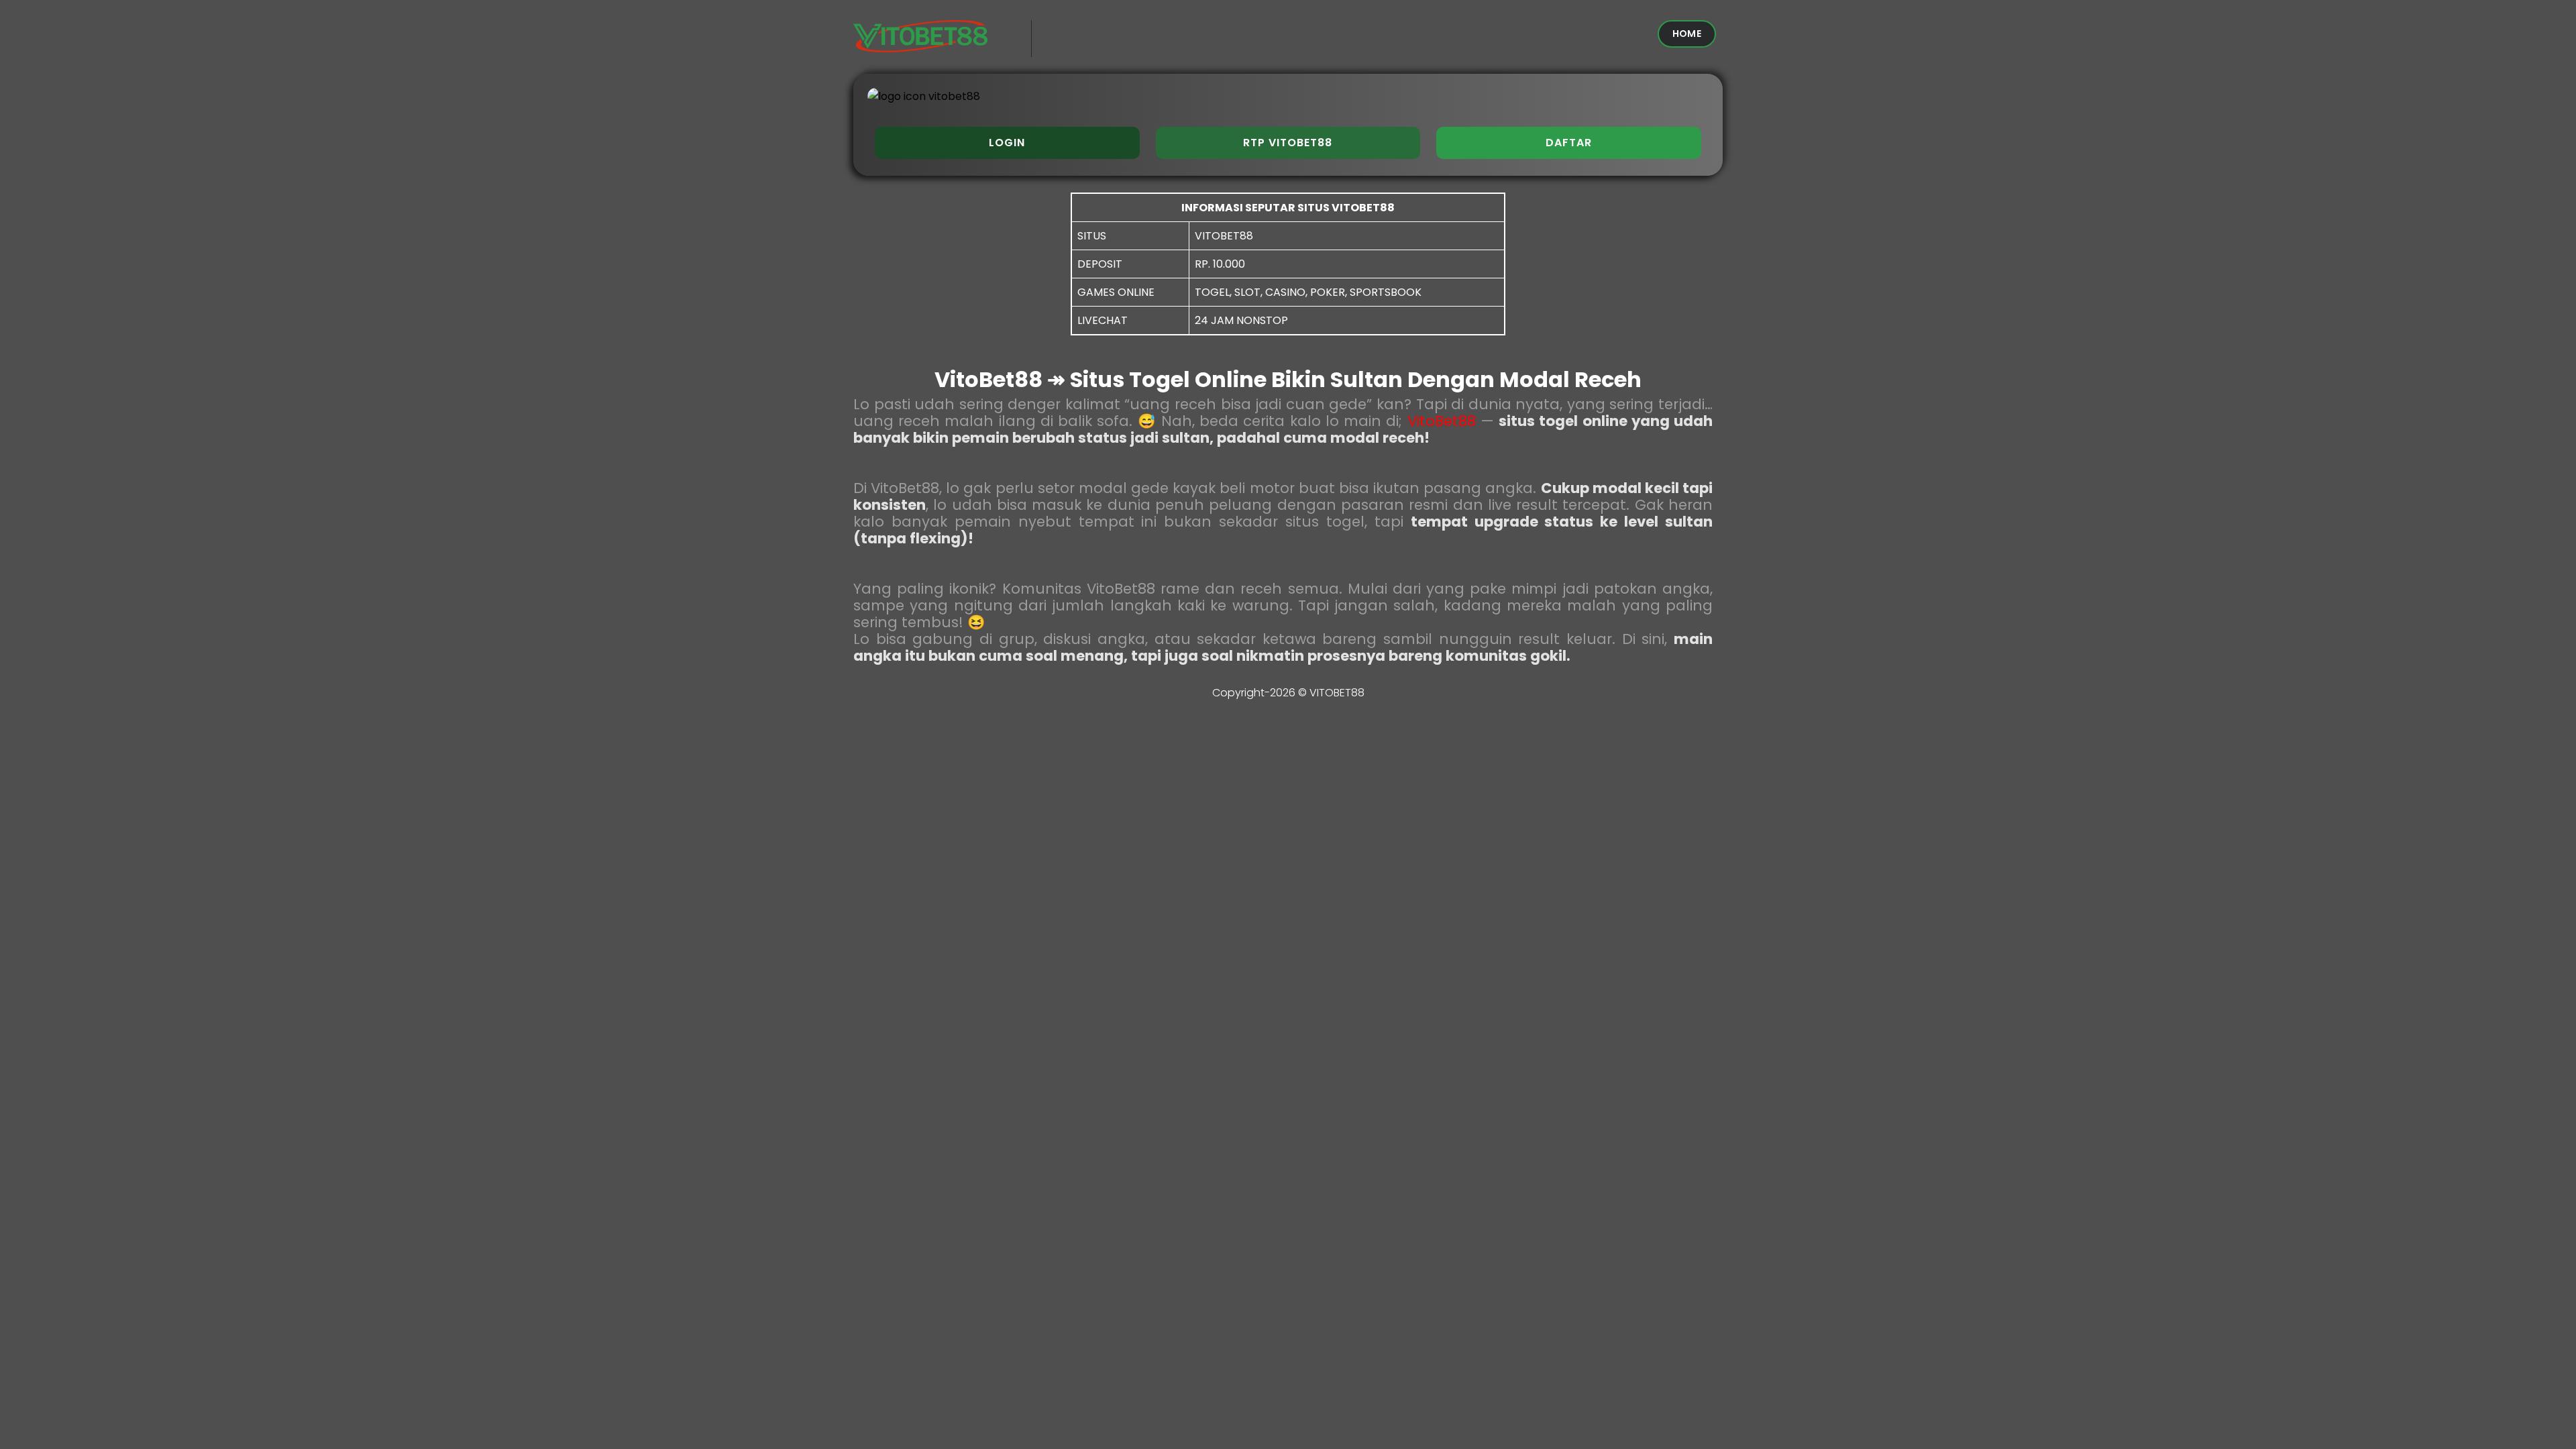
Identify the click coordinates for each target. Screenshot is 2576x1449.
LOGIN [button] (1007, 143)
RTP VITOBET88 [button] (1288, 143)
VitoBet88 (1442, 421)
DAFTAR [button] (1569, 143)
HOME (1687, 34)
